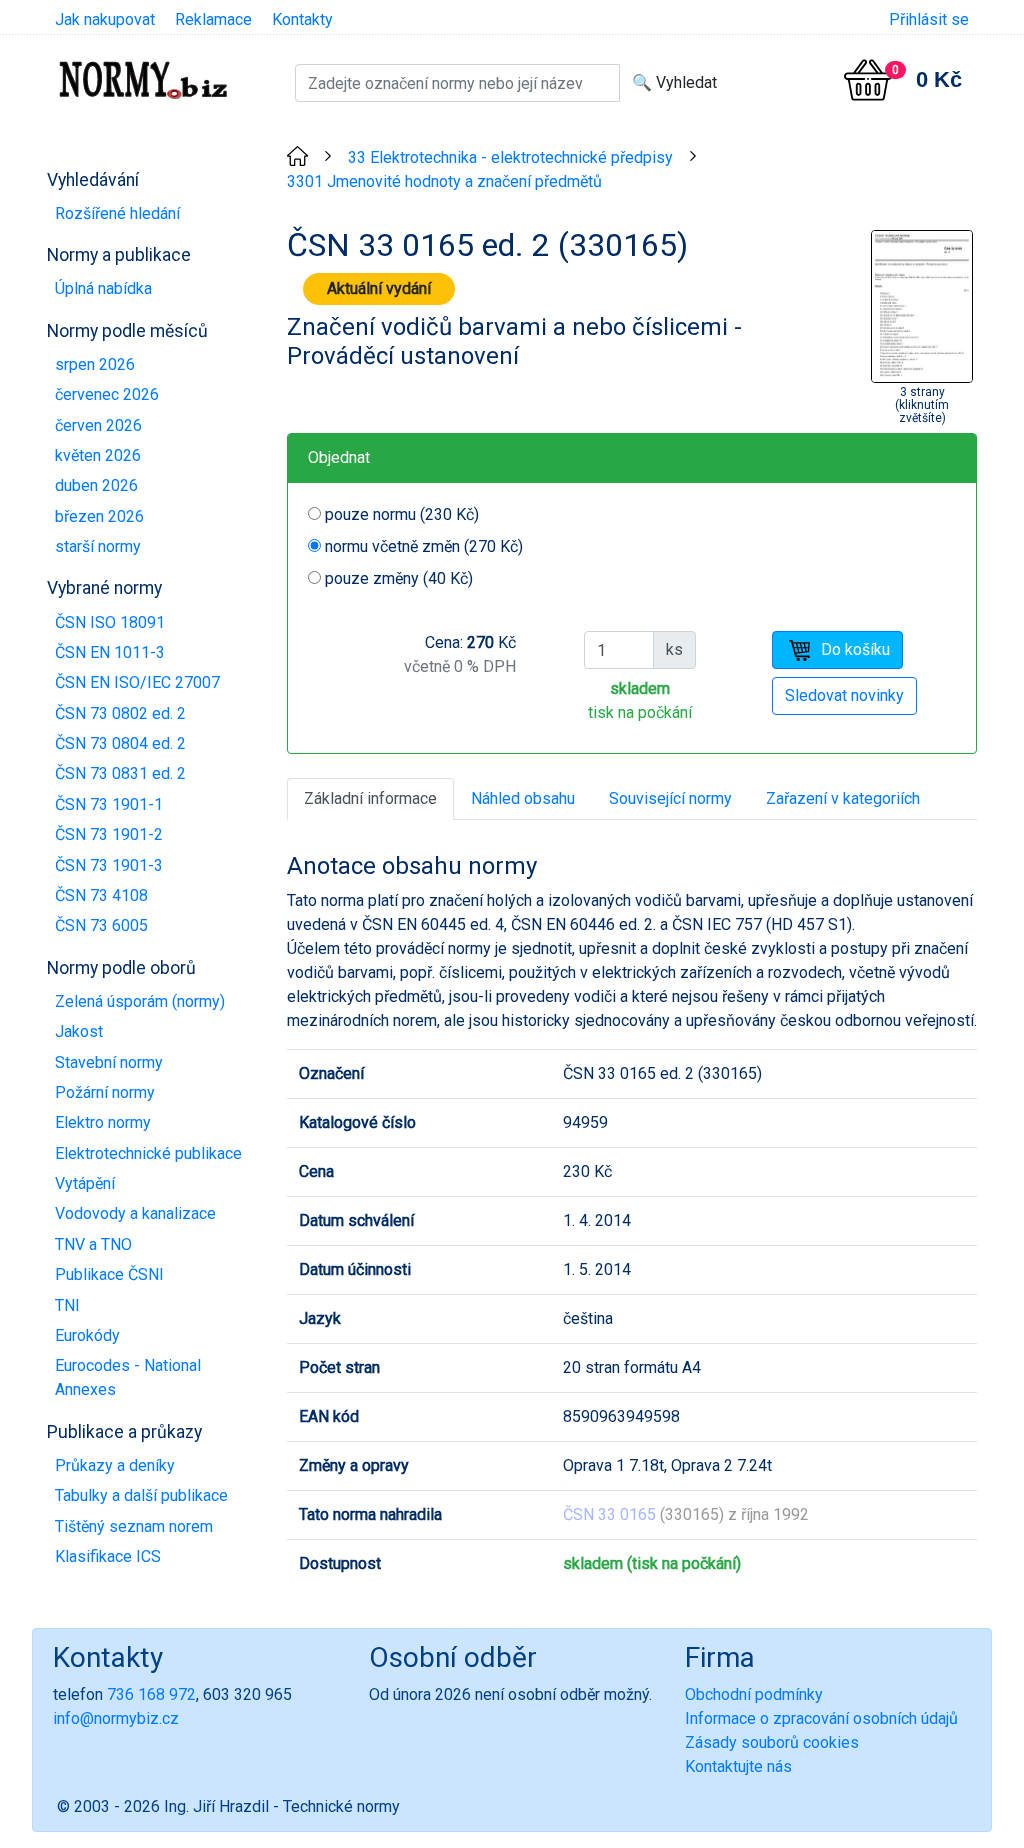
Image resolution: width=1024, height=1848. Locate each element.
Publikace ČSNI (109, 1274)
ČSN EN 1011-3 (110, 652)
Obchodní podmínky (754, 1694)
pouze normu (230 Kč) (402, 514)
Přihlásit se (929, 19)
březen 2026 (99, 516)
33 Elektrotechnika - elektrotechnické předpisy (510, 157)
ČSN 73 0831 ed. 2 (120, 773)
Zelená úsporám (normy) (140, 1001)
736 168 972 (151, 1694)
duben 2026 (96, 485)
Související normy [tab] (670, 798)
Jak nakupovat (105, 19)
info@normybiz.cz (116, 1718)
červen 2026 (98, 425)
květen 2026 (98, 455)
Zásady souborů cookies (772, 1742)
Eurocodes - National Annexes (128, 1377)
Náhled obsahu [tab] (523, 798)
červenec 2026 (107, 394)
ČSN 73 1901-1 (109, 804)
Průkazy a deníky (115, 1465)
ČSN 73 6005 (101, 925)
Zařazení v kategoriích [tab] (843, 798)
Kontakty (302, 19)
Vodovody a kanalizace (135, 1213)
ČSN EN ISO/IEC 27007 (137, 682)
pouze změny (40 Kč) (399, 578)
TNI (67, 1305)
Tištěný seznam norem (134, 1526)
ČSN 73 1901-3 (109, 865)
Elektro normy (103, 1122)
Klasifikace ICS (108, 1556)
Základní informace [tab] (370, 798)
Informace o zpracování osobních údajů (821, 1718)
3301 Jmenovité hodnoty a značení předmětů (444, 181)
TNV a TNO (93, 1244)
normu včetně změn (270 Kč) (424, 546)
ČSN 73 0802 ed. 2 (120, 713)
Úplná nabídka (103, 288)
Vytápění (85, 1183)
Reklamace (213, 19)
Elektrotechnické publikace (148, 1153)
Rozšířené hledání (117, 213)
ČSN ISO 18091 (110, 622)
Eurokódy (87, 1335)
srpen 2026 (95, 364)
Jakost (79, 1031)
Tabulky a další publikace (141, 1495)
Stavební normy (109, 1062)
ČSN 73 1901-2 (109, 834)
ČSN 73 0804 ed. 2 (120, 743)
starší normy (98, 546)
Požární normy (105, 1092)
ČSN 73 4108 (101, 895)
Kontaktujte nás (738, 1766)
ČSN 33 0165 (609, 1514)
